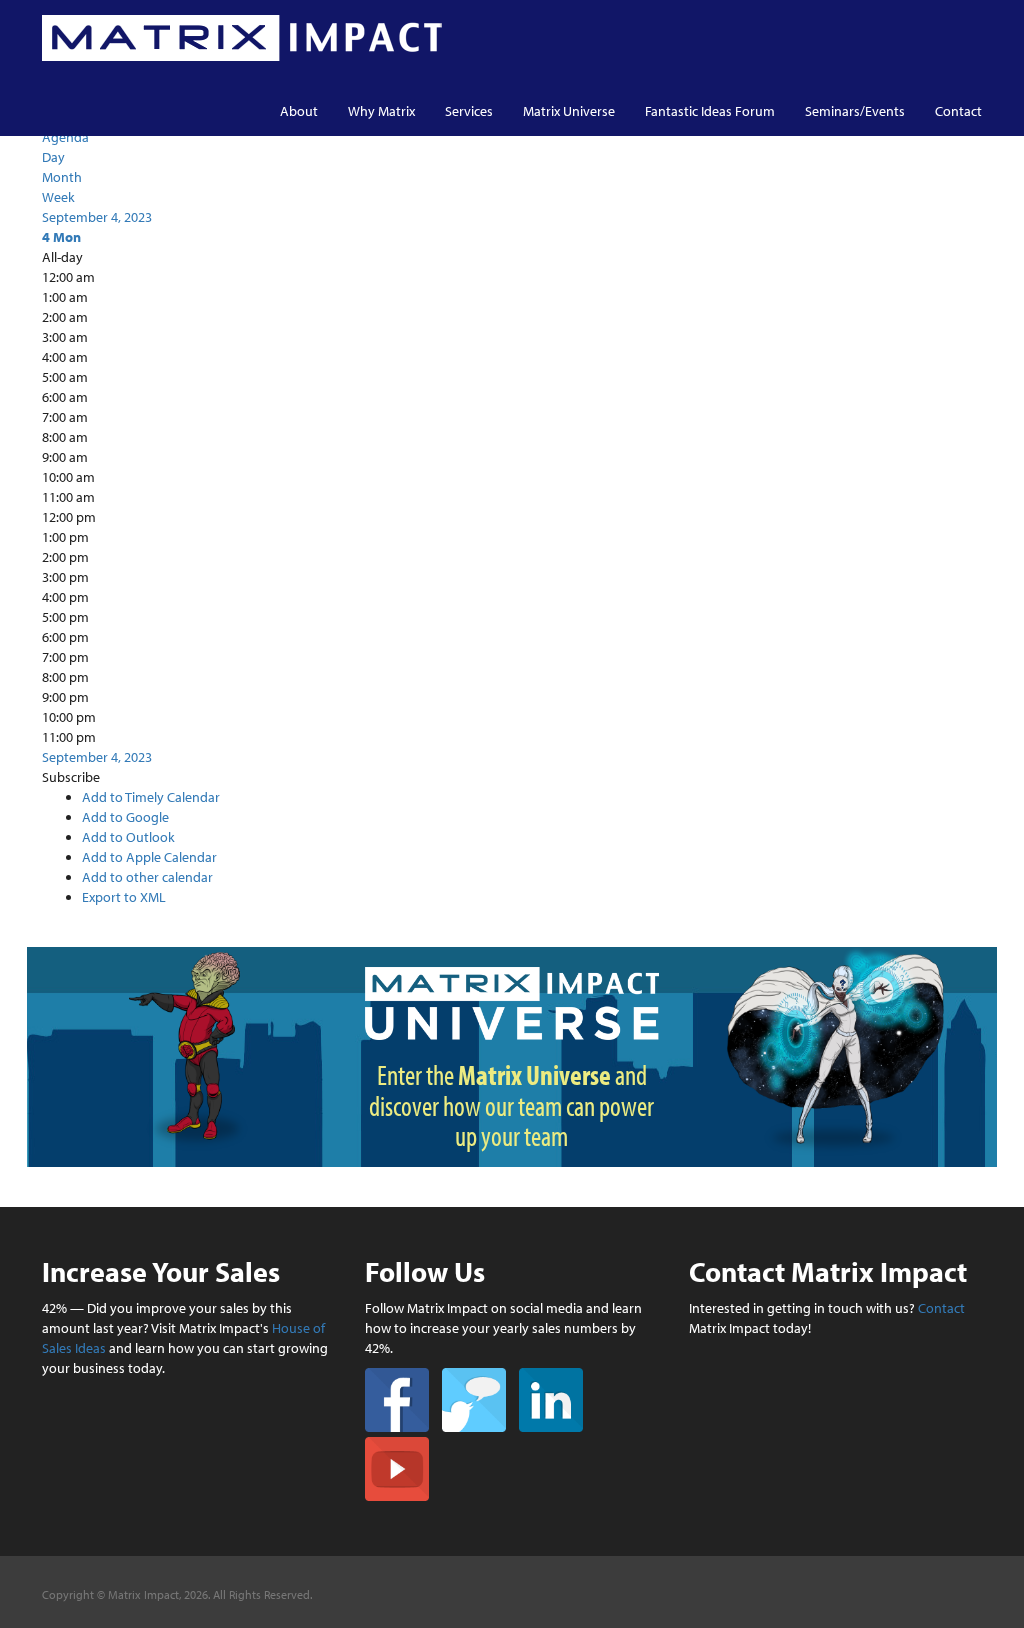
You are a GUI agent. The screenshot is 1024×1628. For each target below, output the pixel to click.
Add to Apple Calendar (149, 857)
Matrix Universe (569, 111)
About (299, 111)
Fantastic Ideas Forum (710, 111)
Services (469, 111)
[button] (71, 777)
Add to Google (125, 817)
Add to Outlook (128, 837)
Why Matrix (381, 111)
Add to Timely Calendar (151, 797)
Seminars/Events (855, 111)
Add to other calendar (147, 877)
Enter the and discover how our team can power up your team (511, 1105)
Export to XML (124, 897)
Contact (958, 111)
